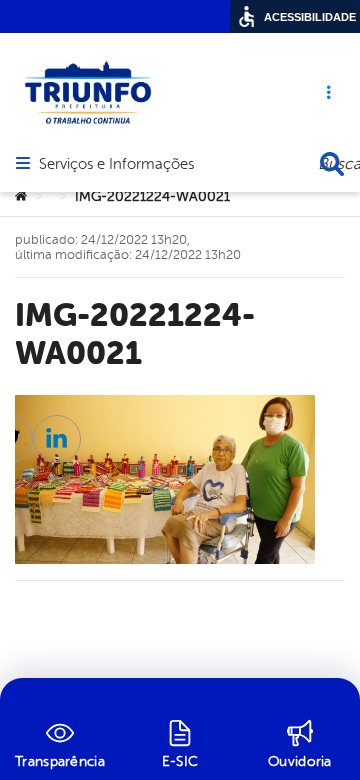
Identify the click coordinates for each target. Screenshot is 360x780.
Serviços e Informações (116, 165)
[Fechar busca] (332, 164)
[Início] (21, 197)
